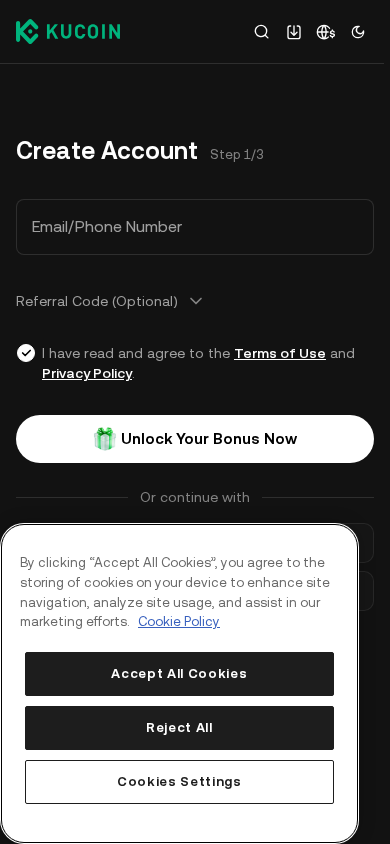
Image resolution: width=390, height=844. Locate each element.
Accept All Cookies (179, 673)
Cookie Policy (179, 621)
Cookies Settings (179, 781)
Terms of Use (280, 353)
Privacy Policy (87, 373)
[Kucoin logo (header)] (68, 31)
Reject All (179, 727)
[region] (179, 683)
